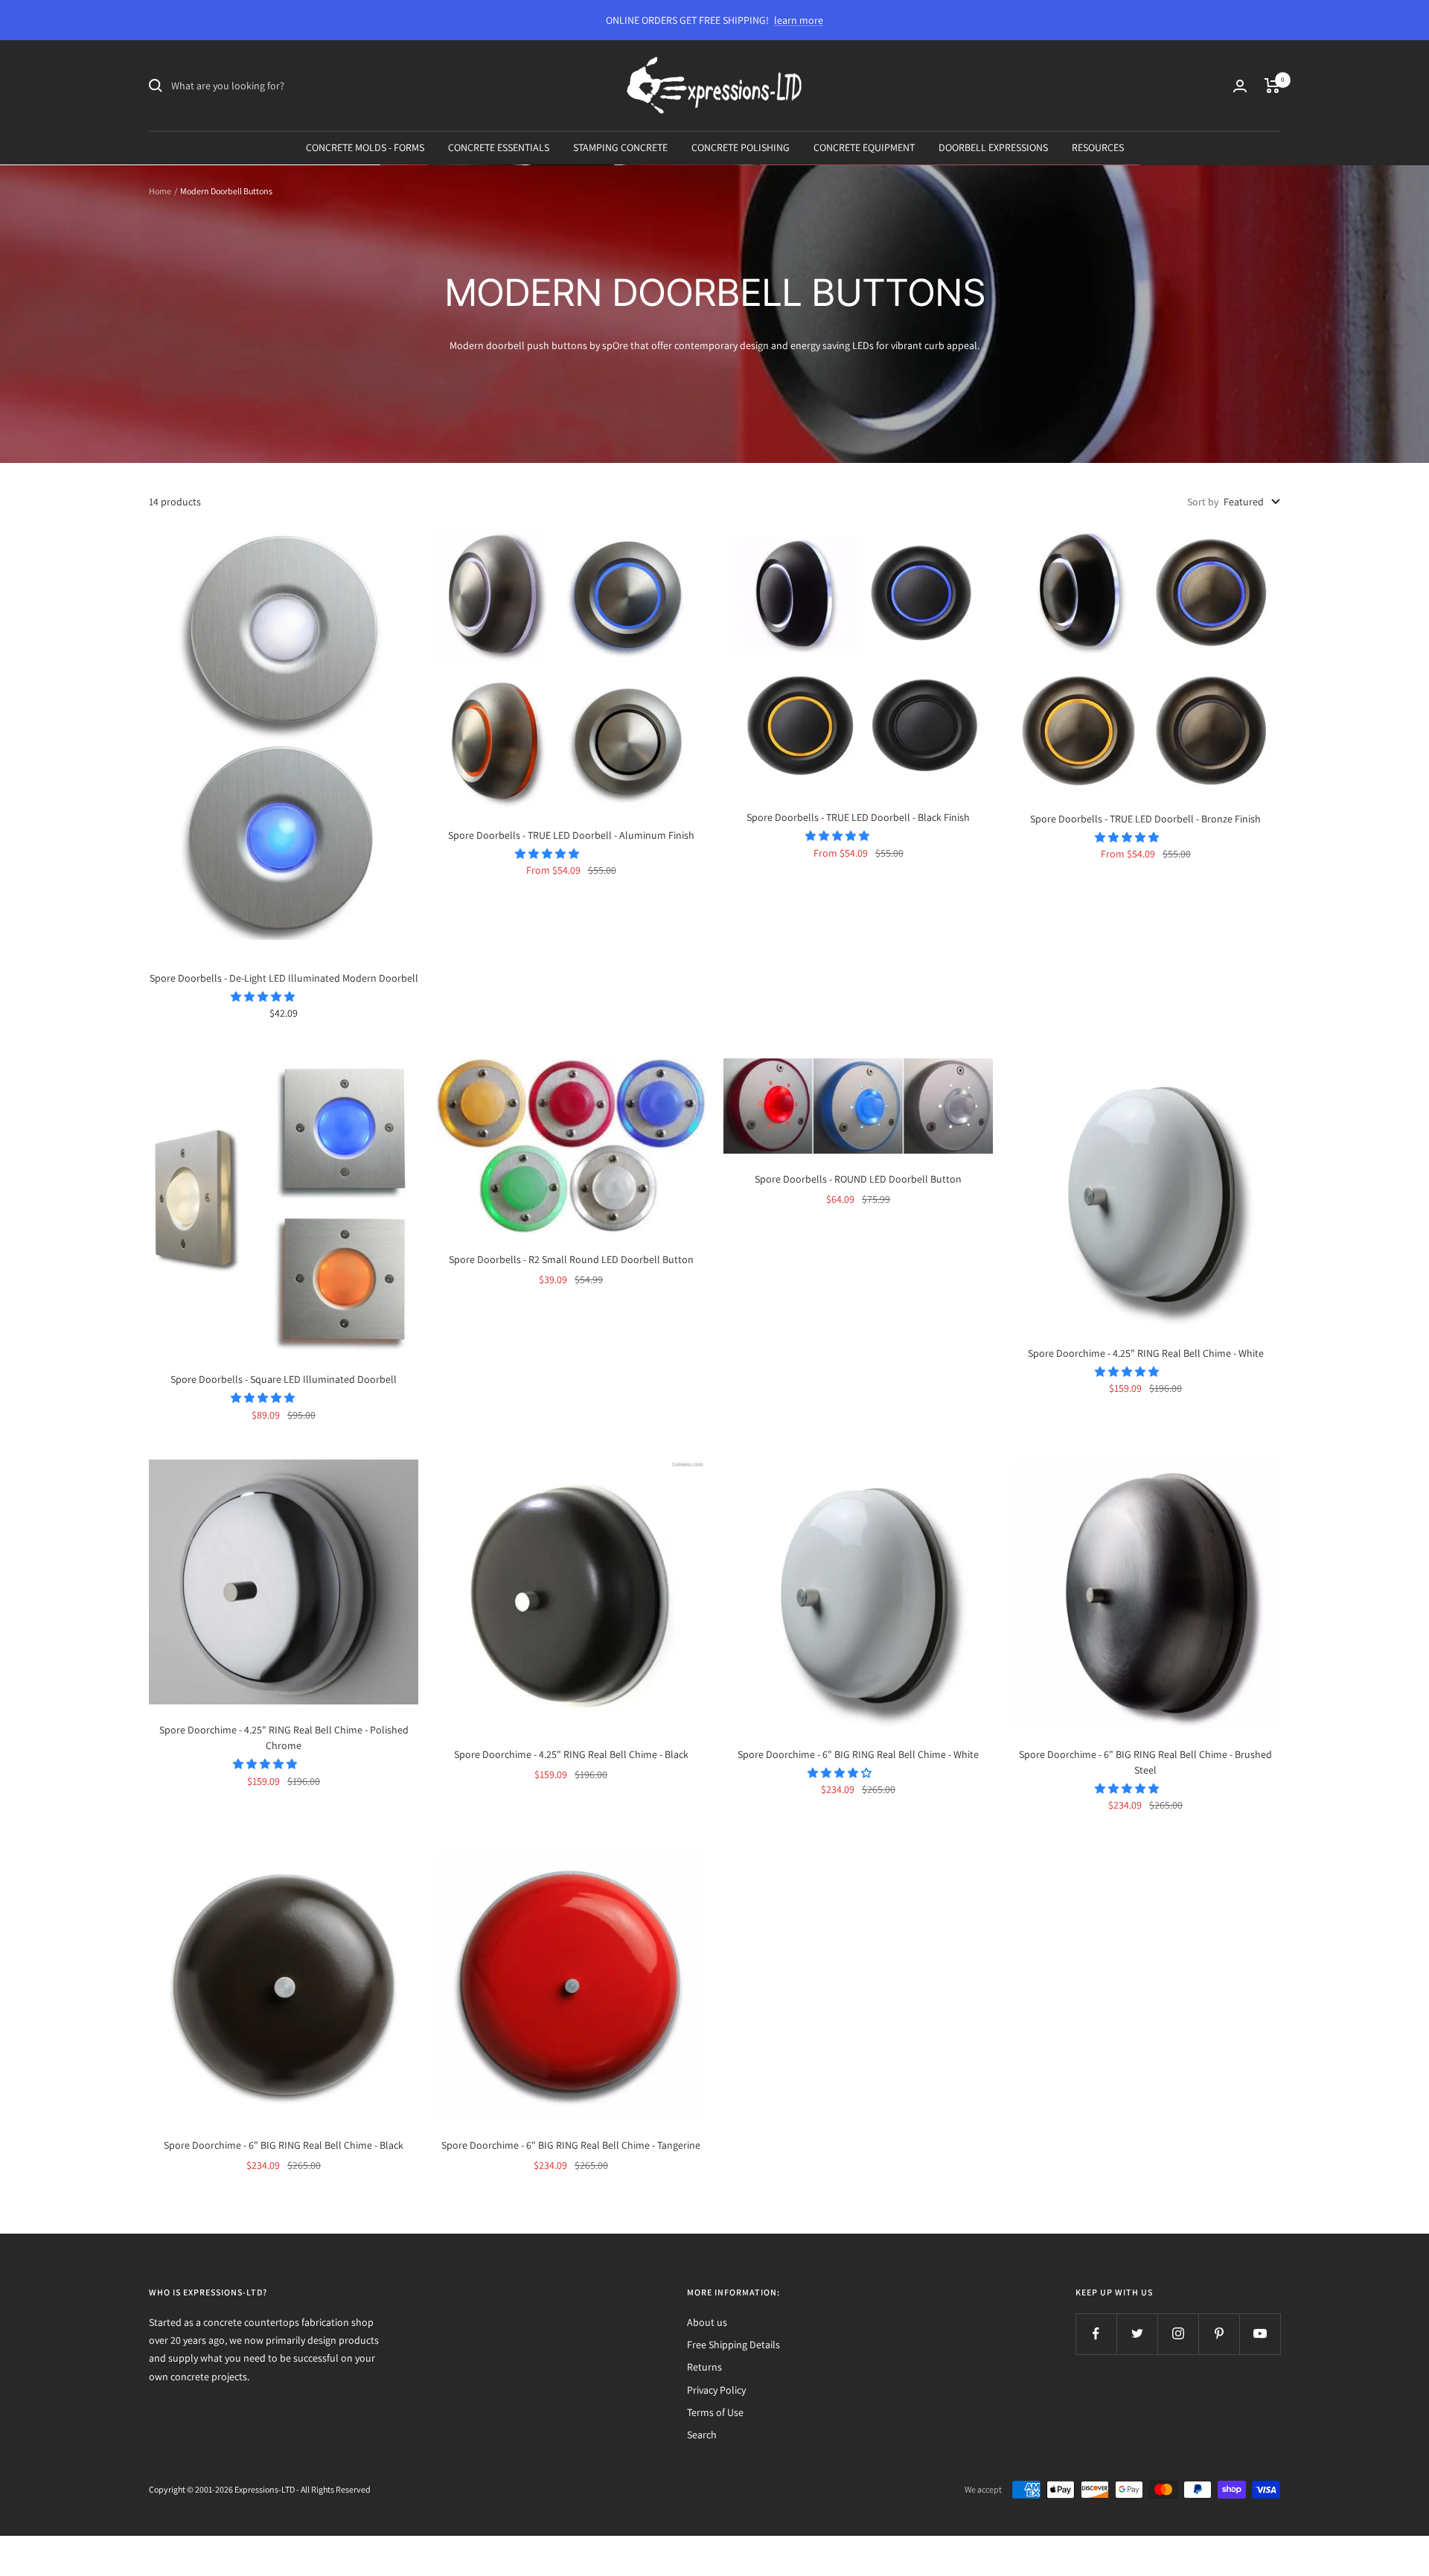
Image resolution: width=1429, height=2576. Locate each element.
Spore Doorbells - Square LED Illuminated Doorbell (284, 1379)
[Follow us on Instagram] (1178, 2334)
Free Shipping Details (733, 2345)
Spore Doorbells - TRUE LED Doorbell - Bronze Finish (1145, 819)
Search (702, 2435)
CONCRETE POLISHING (741, 147)
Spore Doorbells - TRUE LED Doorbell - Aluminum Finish (571, 835)
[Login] (1240, 86)
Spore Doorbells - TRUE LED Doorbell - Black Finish (858, 817)
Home (160, 191)
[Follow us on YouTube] (1260, 2334)
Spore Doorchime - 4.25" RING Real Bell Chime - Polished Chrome (284, 1738)
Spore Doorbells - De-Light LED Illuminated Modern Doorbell (284, 978)
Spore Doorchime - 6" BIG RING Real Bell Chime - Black (284, 2145)
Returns (704, 2367)
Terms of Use (715, 2412)
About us (707, 2322)
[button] (264, 997)
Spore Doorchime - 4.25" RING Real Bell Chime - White (1146, 1353)
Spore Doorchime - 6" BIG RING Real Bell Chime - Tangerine (571, 2145)
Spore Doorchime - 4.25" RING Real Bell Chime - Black (571, 1754)
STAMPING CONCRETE (620, 147)
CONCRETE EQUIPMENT (864, 147)
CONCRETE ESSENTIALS (499, 147)
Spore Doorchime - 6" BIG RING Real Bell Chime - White (858, 1754)
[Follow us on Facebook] (1096, 2334)
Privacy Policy (716, 2390)
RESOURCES (1098, 147)
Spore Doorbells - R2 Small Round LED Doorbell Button (571, 1259)
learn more (799, 20)
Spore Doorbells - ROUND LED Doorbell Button (858, 1179)
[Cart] (1272, 86)
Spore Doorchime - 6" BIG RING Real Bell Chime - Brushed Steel (1145, 1762)
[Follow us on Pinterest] (1219, 2334)
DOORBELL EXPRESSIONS (993, 147)
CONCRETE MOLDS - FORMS (365, 147)
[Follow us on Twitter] (1137, 2334)
